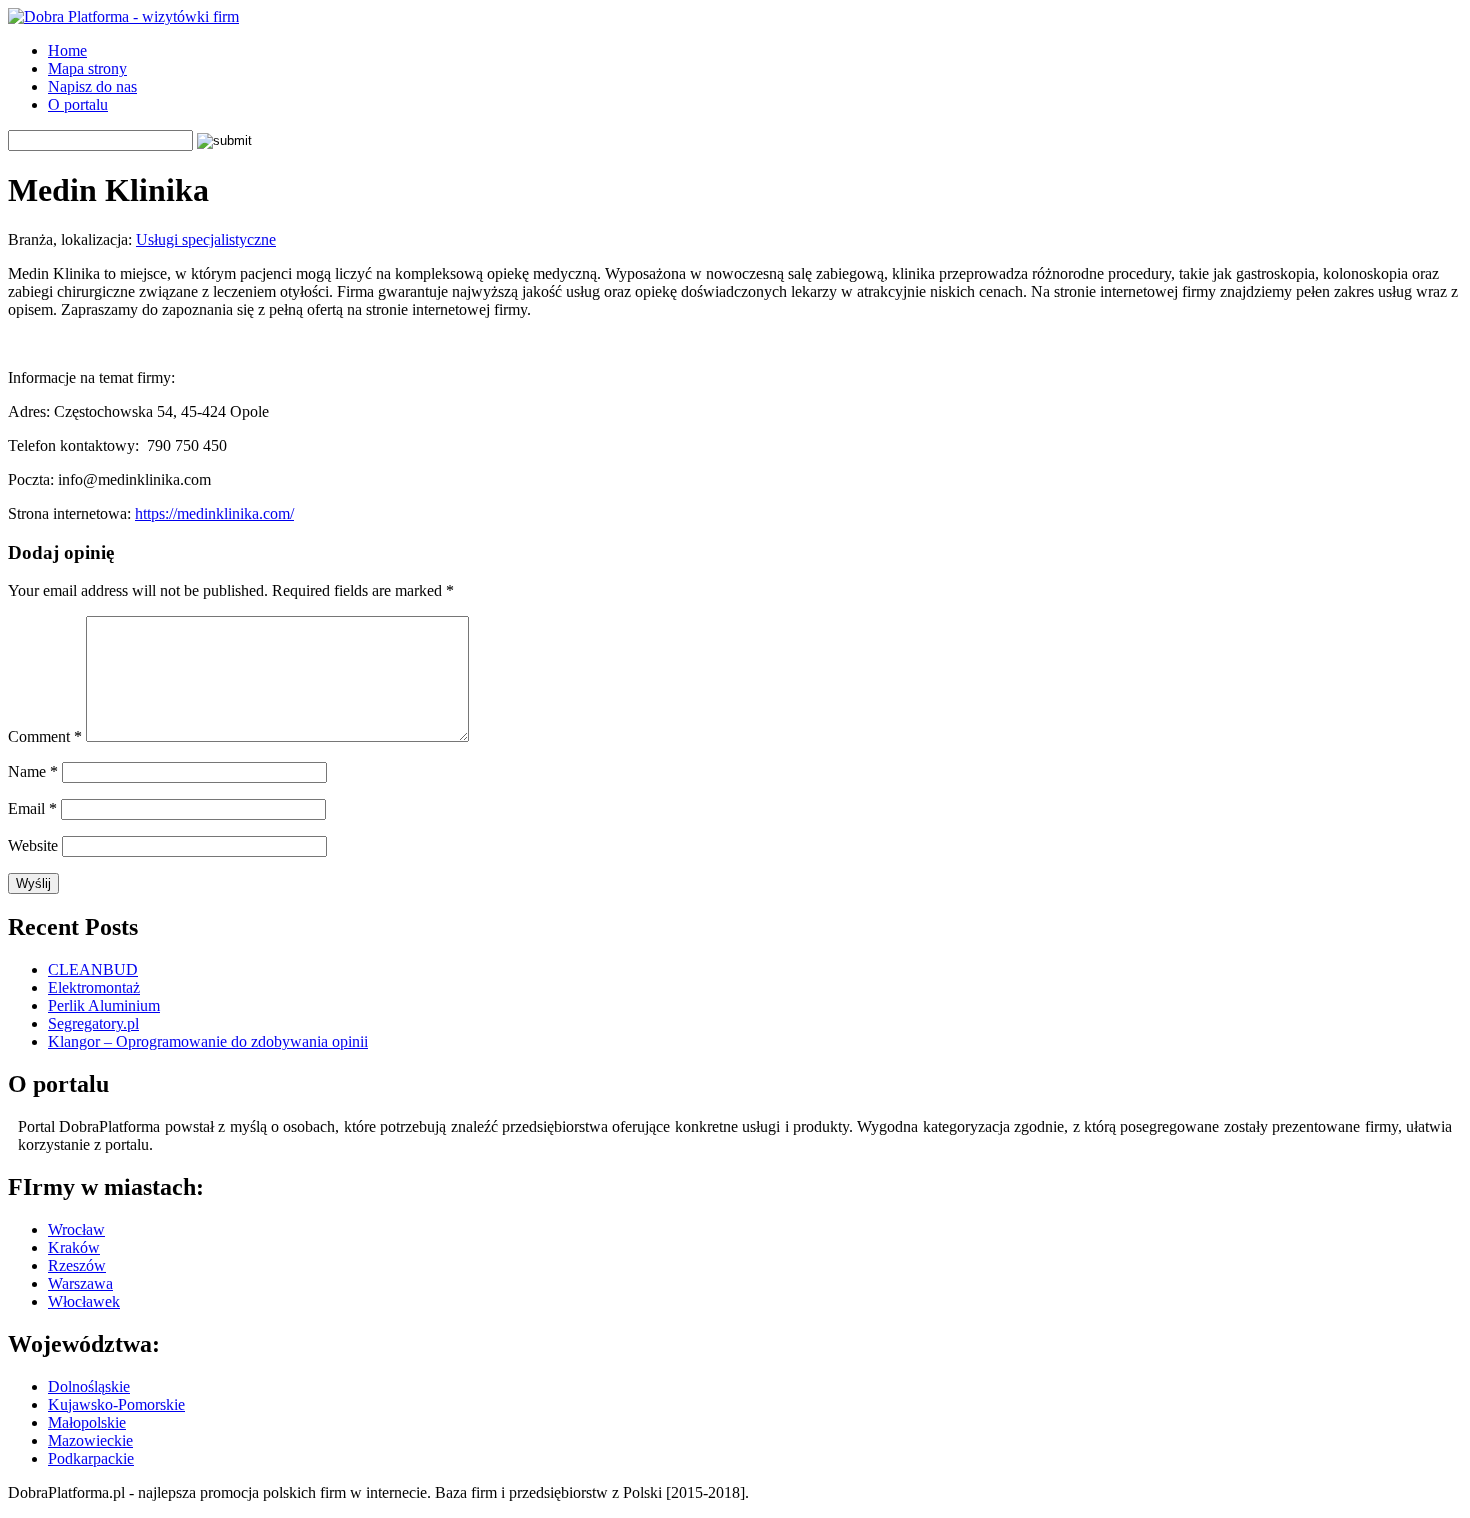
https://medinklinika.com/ (214, 513)
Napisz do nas (92, 86)
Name (33, 771)
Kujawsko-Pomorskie (116, 1404)
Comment (45, 736)
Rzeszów (77, 1265)
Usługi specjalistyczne (206, 239)
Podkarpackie (91, 1458)
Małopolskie (87, 1422)
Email (32, 808)
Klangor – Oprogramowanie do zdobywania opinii (208, 1041)
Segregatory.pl (93, 1023)
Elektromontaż (94, 987)
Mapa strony (87, 68)
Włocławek (84, 1301)
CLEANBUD (93, 969)
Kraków (74, 1247)
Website (33, 845)
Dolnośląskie (89, 1386)
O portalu (78, 104)
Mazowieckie (90, 1440)
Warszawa (80, 1283)
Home (67, 50)
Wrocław (76, 1229)
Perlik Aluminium (104, 1005)
